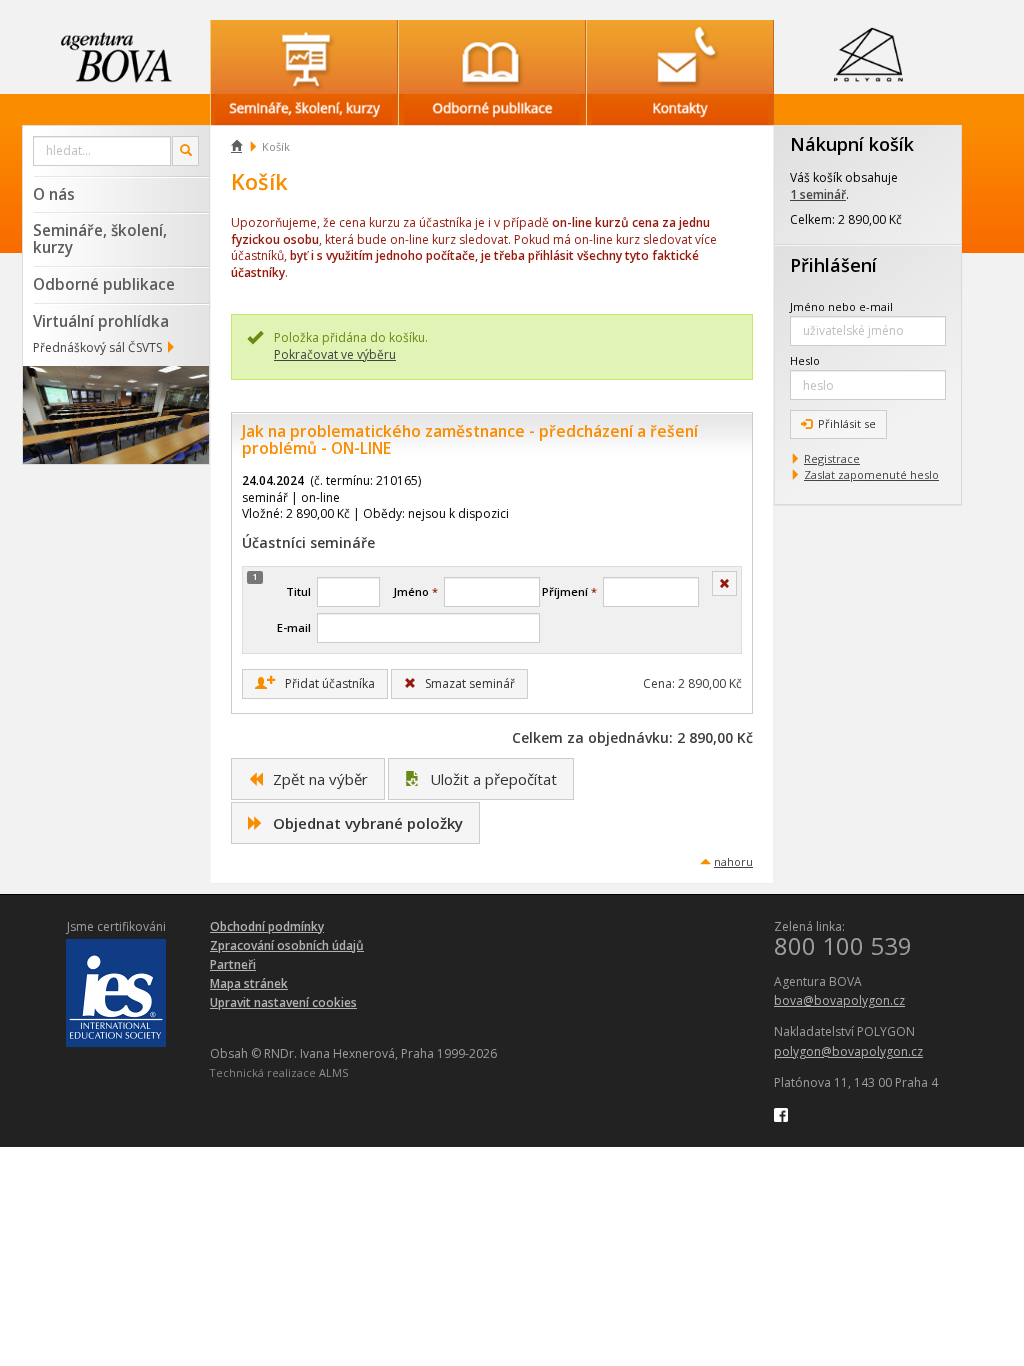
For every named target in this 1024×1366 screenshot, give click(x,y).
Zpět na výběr (318, 779)
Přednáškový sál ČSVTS (97, 347)
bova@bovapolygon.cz (839, 1000)
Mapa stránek (249, 983)
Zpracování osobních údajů (287, 945)
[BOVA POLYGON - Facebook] (781, 1113)
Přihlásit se (847, 423)
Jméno (415, 591)
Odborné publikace (104, 284)
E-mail (294, 627)
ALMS (333, 1072)
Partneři (233, 964)
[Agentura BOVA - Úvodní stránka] (116, 57)
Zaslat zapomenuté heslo (871, 474)
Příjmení (569, 591)
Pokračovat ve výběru (335, 354)
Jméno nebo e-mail (841, 306)
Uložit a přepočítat (491, 779)
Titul (298, 591)
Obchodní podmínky (267, 926)
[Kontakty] (680, 57)
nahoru (733, 861)
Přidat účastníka (321, 683)
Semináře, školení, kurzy (100, 238)
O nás (54, 194)
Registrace (832, 458)
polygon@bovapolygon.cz (848, 1051)
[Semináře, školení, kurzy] (304, 57)
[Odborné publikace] (492, 57)
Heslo (805, 360)
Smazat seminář (468, 683)
